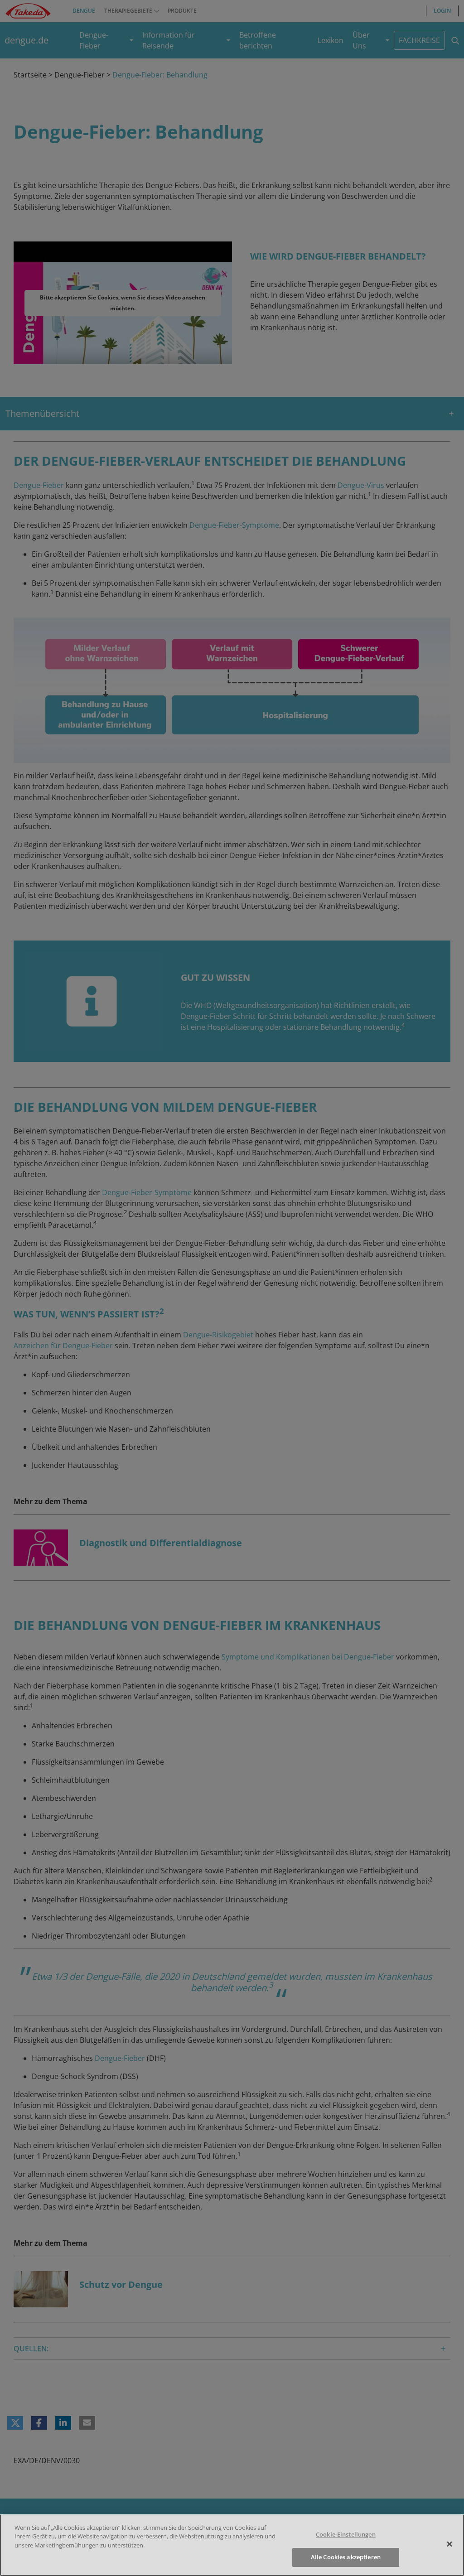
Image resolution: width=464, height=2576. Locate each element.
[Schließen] (449, 2544)
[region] (232, 2545)
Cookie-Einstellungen (346, 2534)
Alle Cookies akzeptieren (346, 2557)
